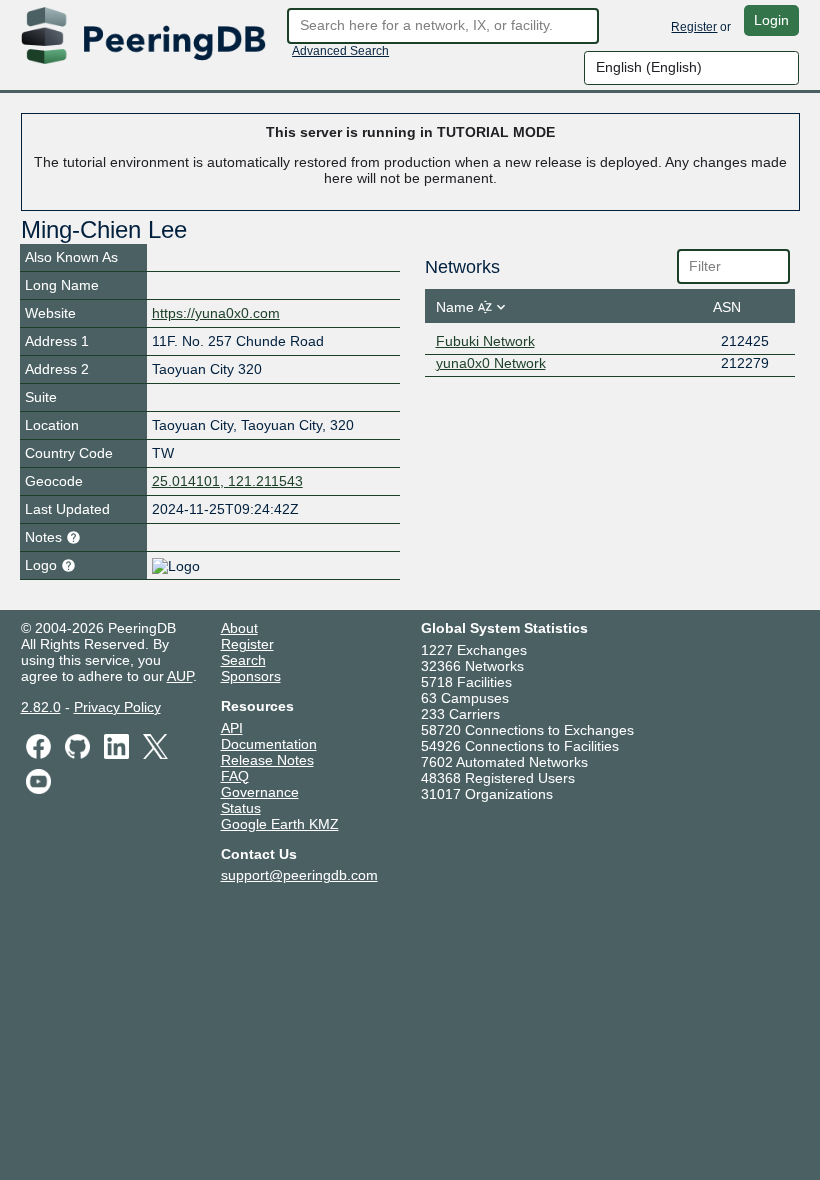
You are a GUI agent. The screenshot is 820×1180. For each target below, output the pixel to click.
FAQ (235, 776)
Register (694, 27)
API (232, 728)
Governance (260, 792)
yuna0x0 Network (491, 363)
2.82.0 (41, 707)
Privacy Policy (117, 707)
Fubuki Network (485, 341)
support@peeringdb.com (299, 875)
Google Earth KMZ (280, 824)
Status (241, 808)
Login (771, 20)
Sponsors (251, 676)
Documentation (269, 744)
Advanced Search (340, 51)
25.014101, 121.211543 (227, 481)
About (239, 628)
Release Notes (267, 760)
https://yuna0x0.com (216, 313)
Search (243, 660)
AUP (180, 676)
